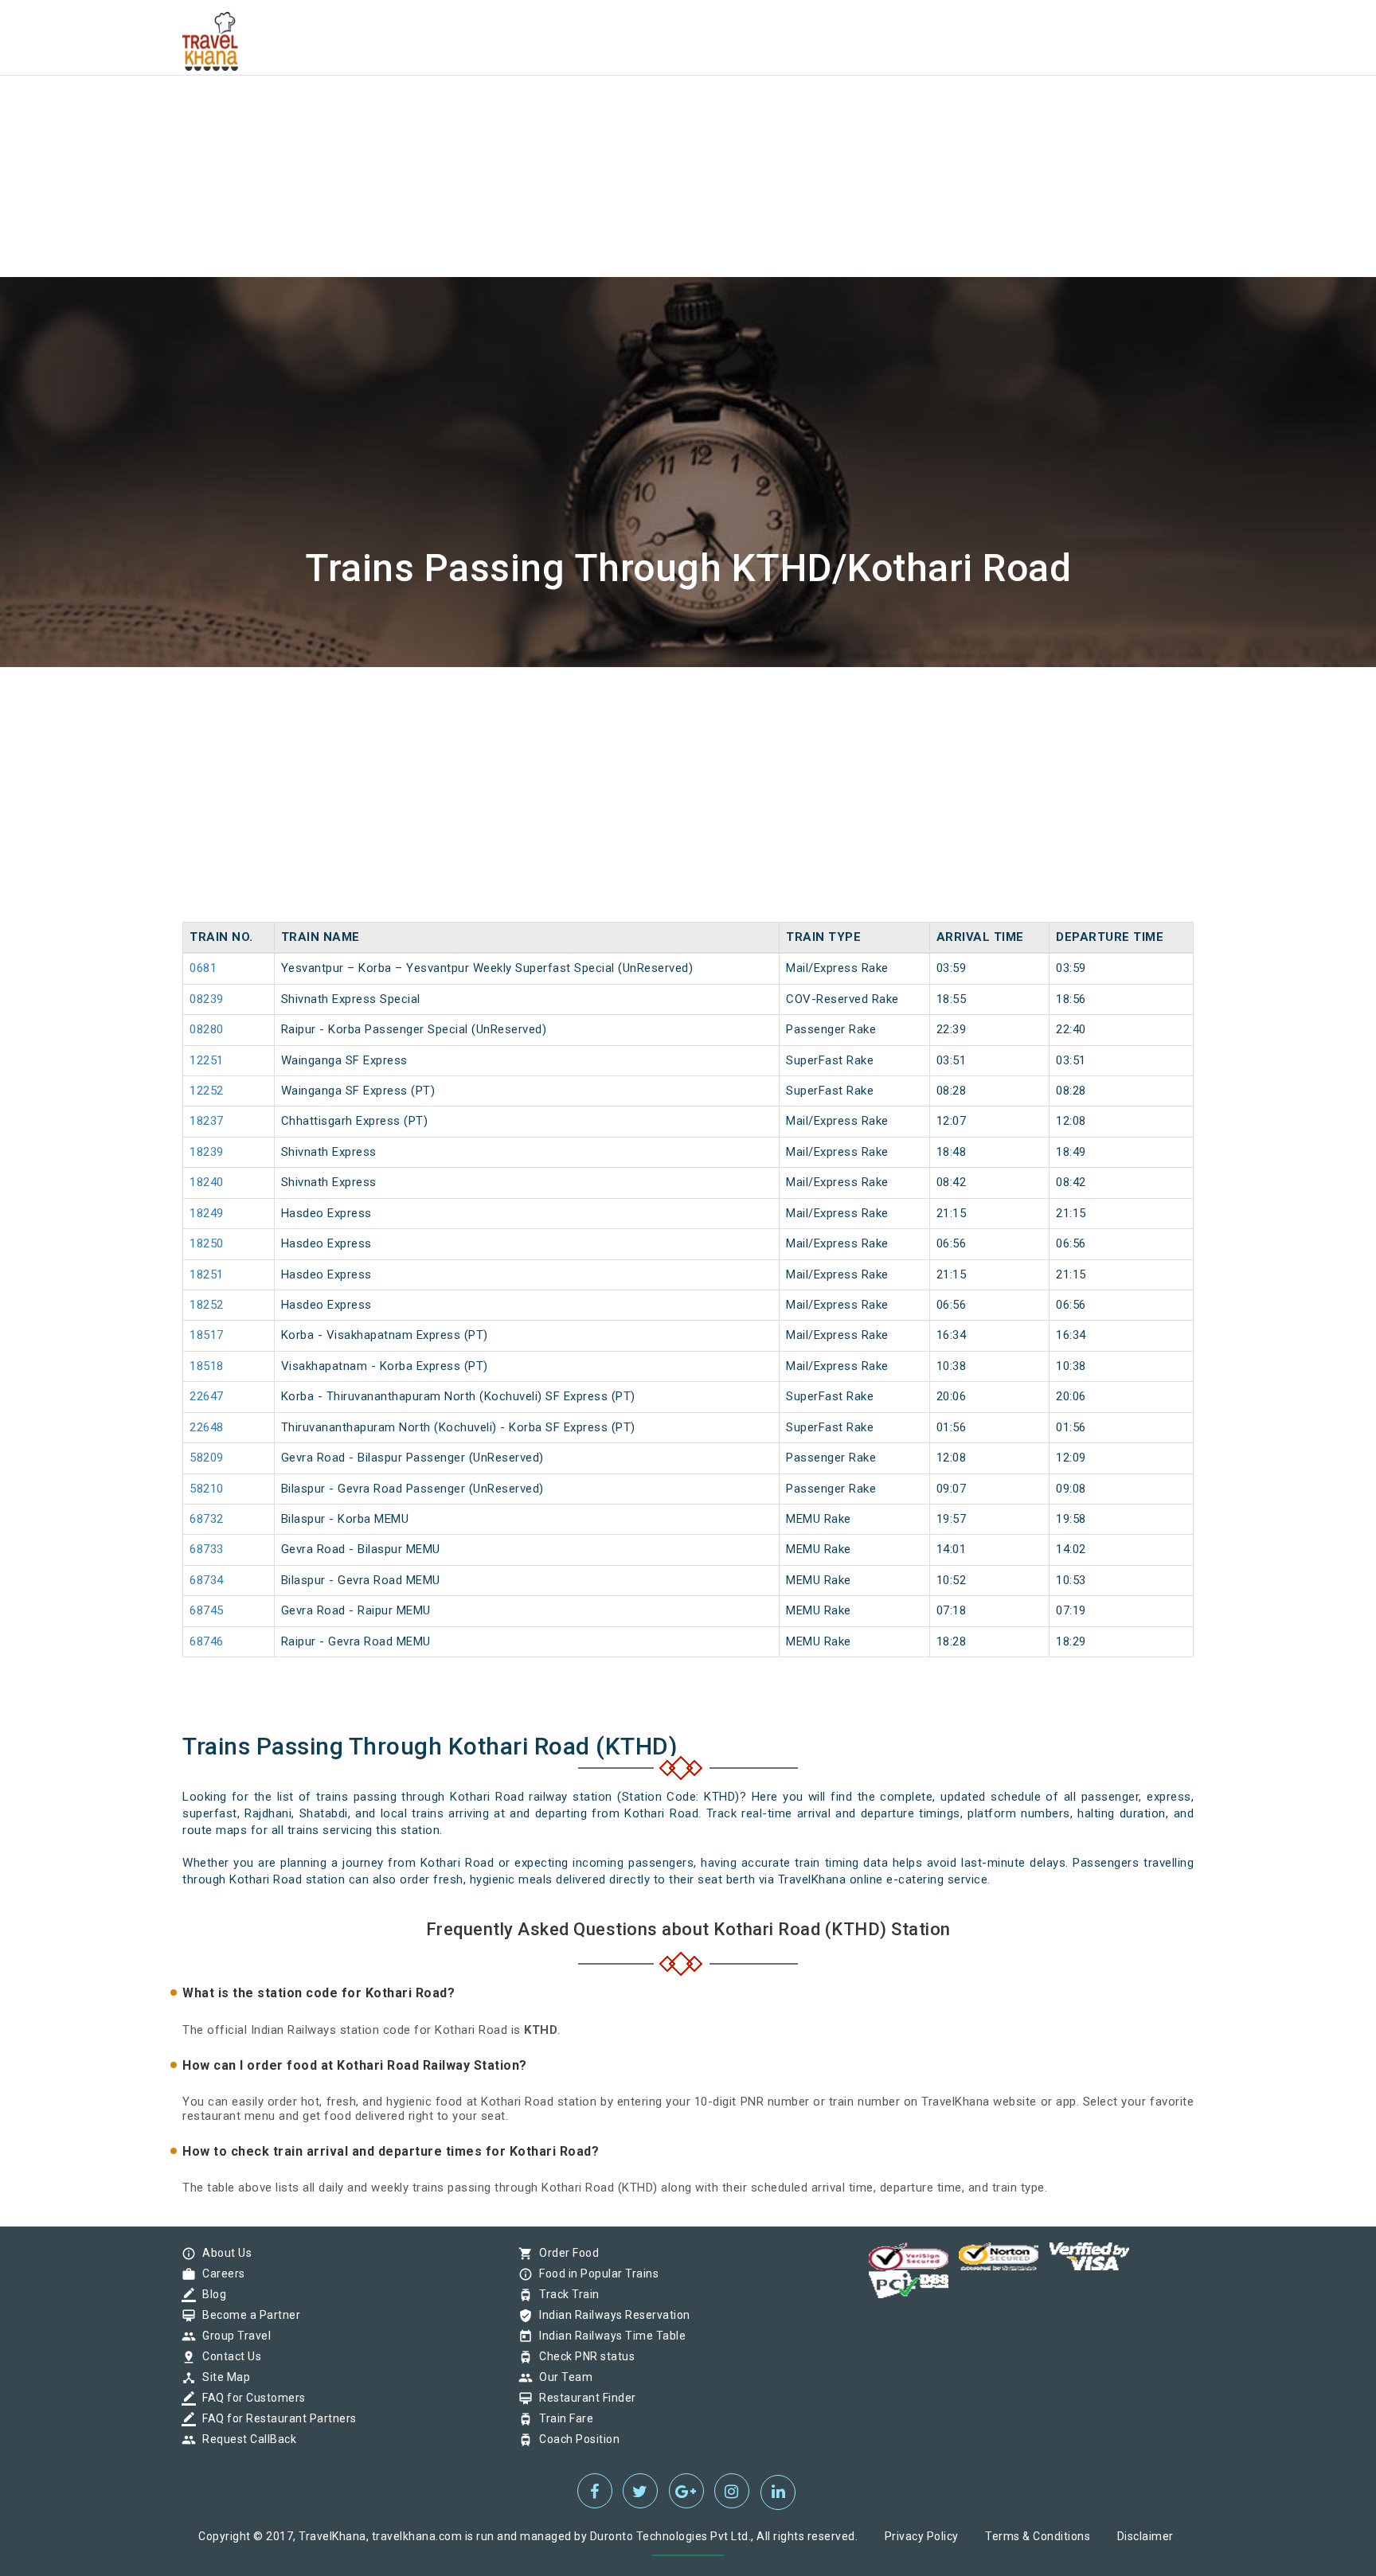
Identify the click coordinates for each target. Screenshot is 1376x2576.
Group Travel (233, 2336)
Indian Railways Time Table (608, 2336)
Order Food (565, 2253)
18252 (207, 1305)
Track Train (565, 2294)
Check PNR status (583, 2356)
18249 (207, 1213)
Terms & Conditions (1038, 2536)
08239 (207, 999)
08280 (207, 1029)
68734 (207, 1580)
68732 (207, 1519)
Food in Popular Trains (595, 2274)
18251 (207, 1274)
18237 (207, 1121)
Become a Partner (247, 2315)
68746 (207, 1641)
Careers (220, 2274)
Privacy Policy (922, 2536)
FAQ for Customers (250, 2398)
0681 (203, 968)
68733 (207, 1549)
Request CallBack (245, 2439)
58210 (207, 1489)
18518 (207, 1366)
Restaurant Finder (584, 2398)
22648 (207, 1427)
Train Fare (562, 2418)
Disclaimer (1145, 2536)
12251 (207, 1060)
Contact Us (228, 2356)
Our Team (562, 2377)
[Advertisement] (478, 111)
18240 (207, 1182)
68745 (207, 1610)
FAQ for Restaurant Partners (276, 2418)
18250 (207, 1243)
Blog (210, 2294)
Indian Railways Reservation (611, 2315)
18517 (207, 1335)
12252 (207, 1091)
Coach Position (575, 2439)
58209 (207, 1458)
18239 (207, 1152)
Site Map (222, 2377)
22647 (207, 1396)
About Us (223, 2253)
